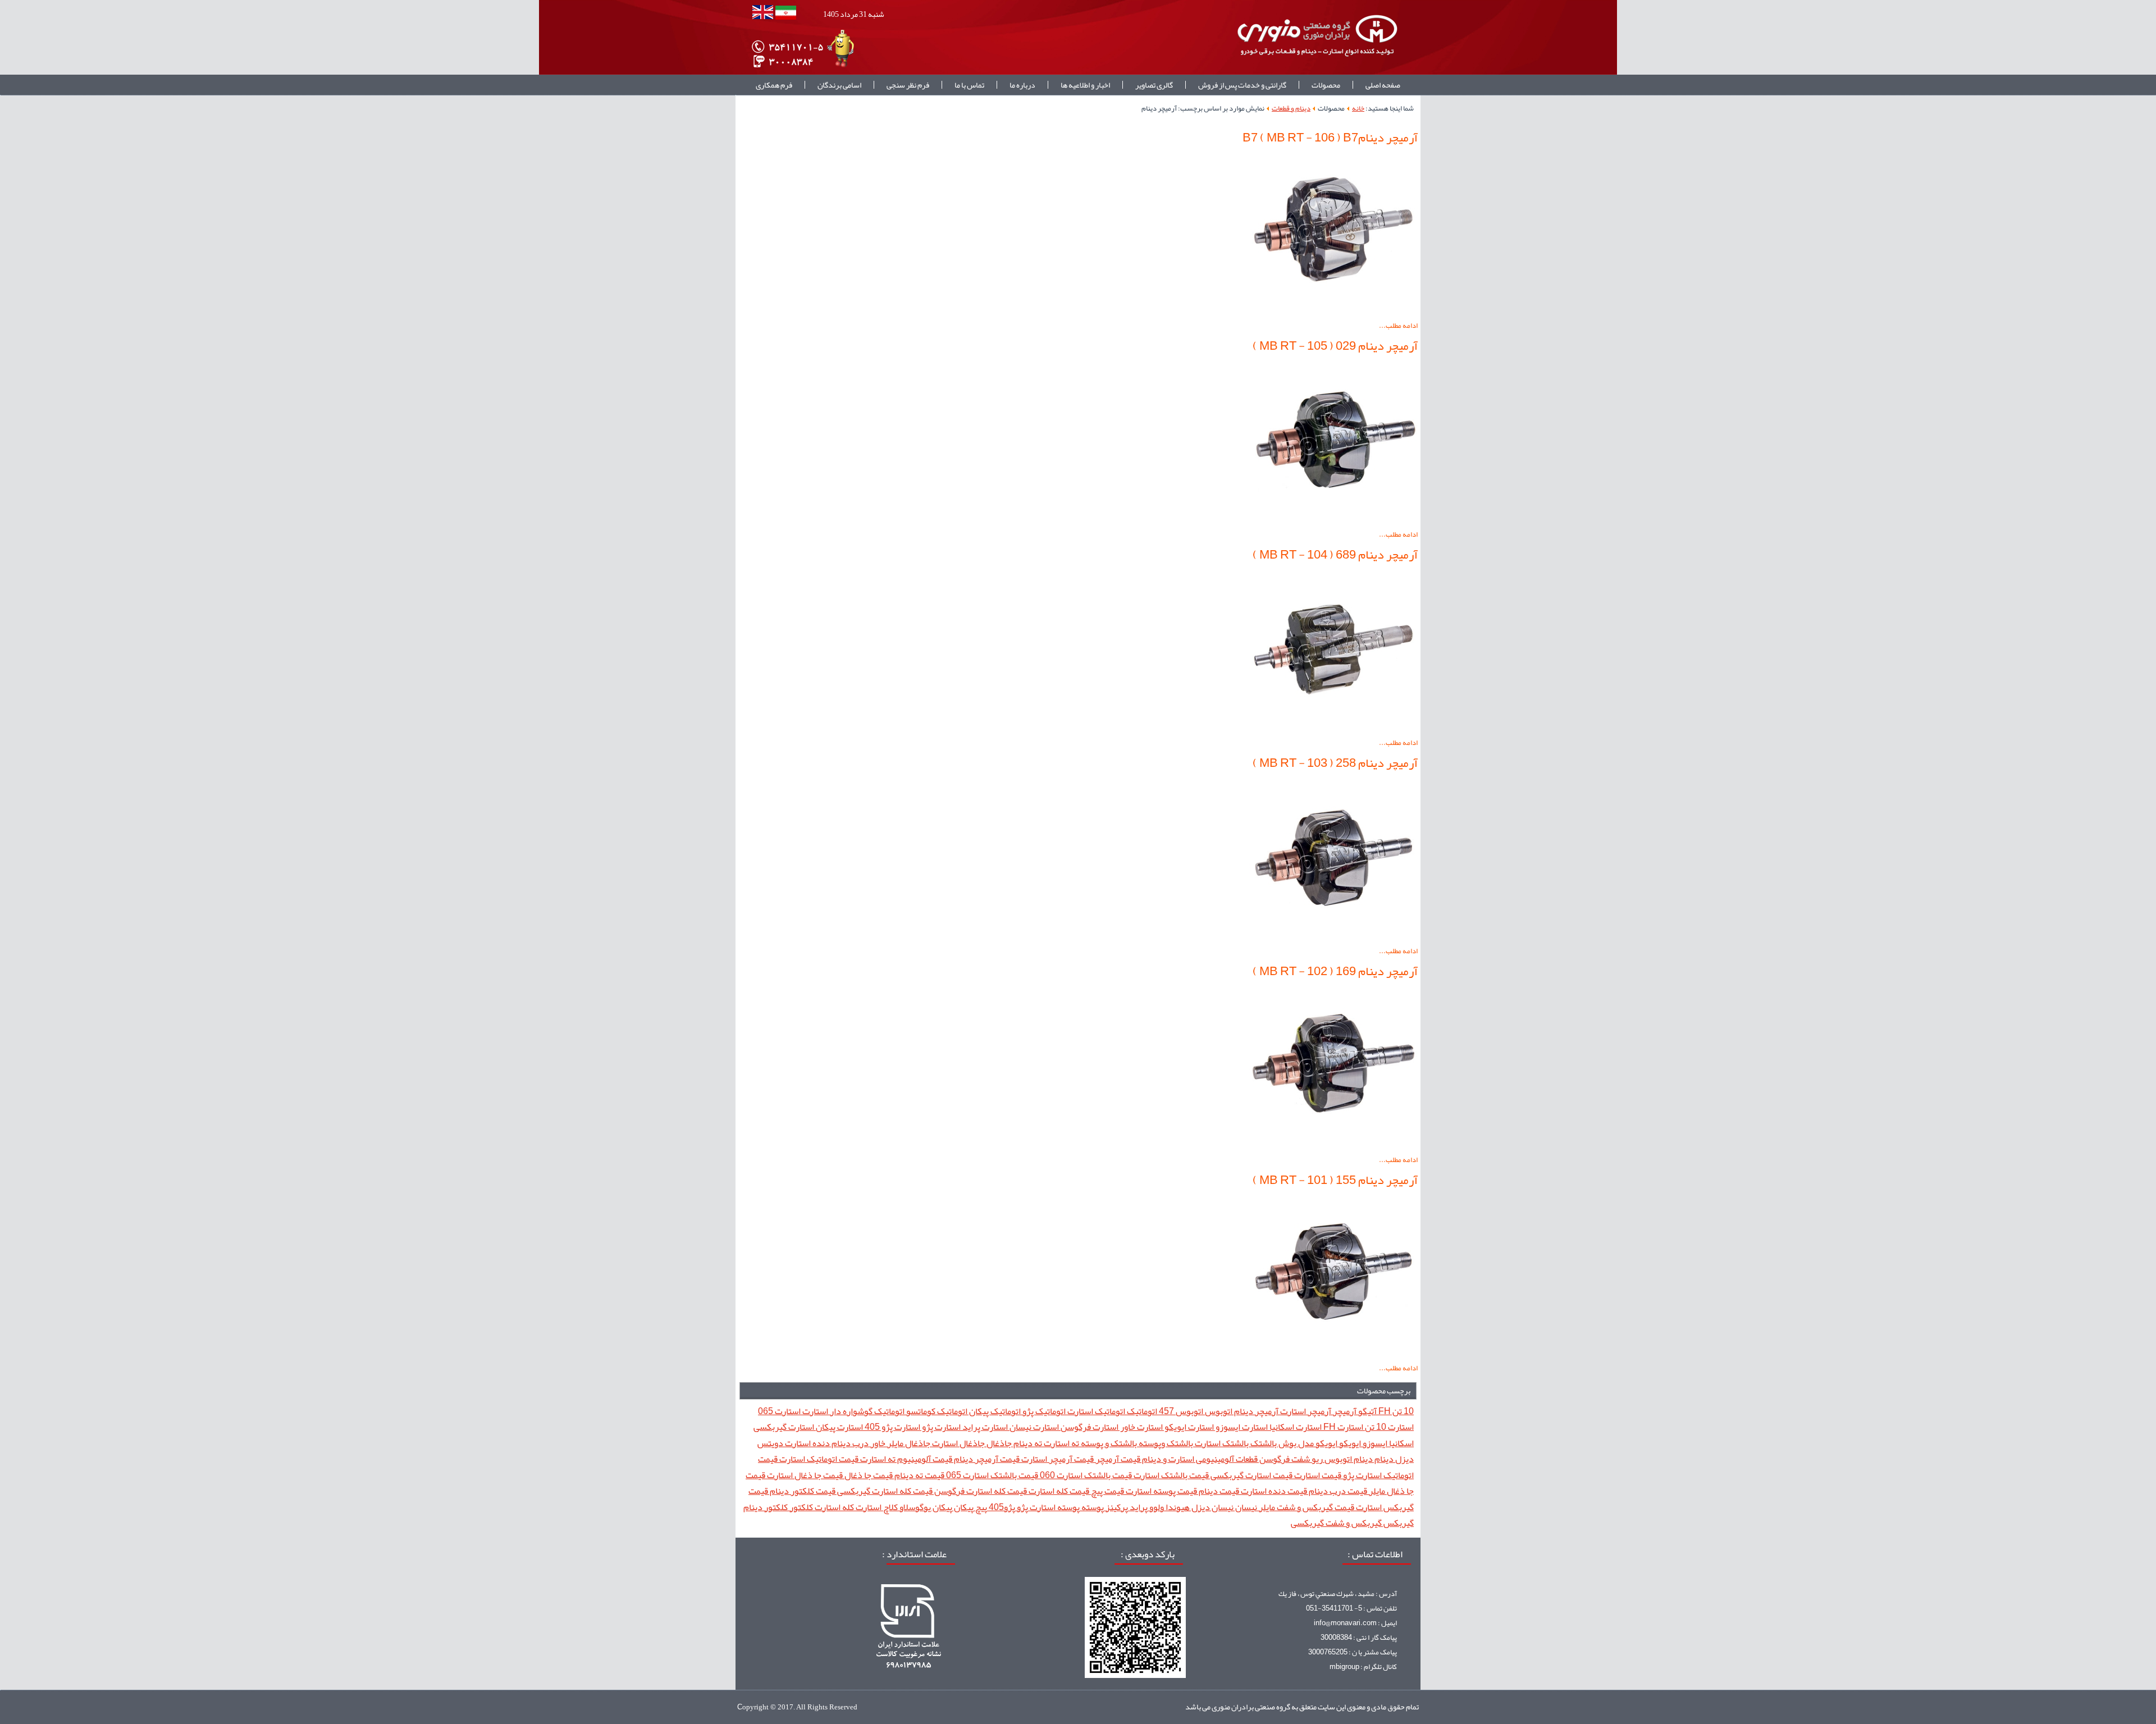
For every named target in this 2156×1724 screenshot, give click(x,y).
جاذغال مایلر (908, 1443)
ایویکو (1349, 1443)
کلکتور (800, 1507)
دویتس (770, 1443)
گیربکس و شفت (1353, 1523)
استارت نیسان (1033, 1427)
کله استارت (833, 1507)
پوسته (1092, 1507)
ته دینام (1027, 1443)
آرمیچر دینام (1255, 1411)
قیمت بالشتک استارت (1170, 1475)
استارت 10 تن (1388, 1427)
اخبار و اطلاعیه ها (1085, 85)
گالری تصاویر (1154, 85)
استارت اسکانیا (1295, 1427)
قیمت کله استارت (1058, 1491)
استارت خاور (1141, 1427)
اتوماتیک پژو (1043, 1411)
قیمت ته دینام (919, 1475)
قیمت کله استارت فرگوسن (980, 1491)
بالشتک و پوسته (1108, 1443)
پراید (1138, 1507)
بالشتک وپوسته (1165, 1443)
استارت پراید (984, 1427)
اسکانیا (1401, 1443)
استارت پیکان (839, 1427)
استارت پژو (940, 1427)
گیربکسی (1307, 1523)
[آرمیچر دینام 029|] (1333, 520)
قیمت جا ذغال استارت (804, 1475)
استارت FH (1342, 1427)
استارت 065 (779, 1411)
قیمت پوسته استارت (1161, 1491)
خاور (877, 1443)
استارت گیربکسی (784, 1427)
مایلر (1266, 1507)
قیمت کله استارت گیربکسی (884, 1491)
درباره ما (1022, 85)
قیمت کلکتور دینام (802, 1491)
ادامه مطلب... (1398, 326)
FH (1384, 1411)
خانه (1358, 108)
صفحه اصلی (1383, 85)
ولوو (1156, 1507)
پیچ (980, 1507)
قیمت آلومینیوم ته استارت (905, 1459)
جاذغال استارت (958, 1443)
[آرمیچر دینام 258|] (1333, 936)
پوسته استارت (1054, 1507)
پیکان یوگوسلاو (925, 1507)
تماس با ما (969, 85)
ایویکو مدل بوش (1307, 1443)
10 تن (1402, 1411)
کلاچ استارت (876, 1507)
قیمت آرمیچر (1117, 1459)
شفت (1300, 1459)
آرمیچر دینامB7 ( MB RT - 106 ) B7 (1330, 138)
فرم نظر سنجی (908, 85)
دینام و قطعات (1291, 108)
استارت (814, 1411)
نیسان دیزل (1212, 1507)
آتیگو (1367, 1411)
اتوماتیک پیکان (994, 1411)
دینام (1383, 1459)
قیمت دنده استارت (1273, 1491)
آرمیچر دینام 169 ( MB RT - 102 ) (1335, 971)
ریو (1316, 1459)
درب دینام (849, 1443)
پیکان (963, 1507)
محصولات (1326, 85)
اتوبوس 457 (1180, 1411)
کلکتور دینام (766, 1507)
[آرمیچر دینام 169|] (1333, 1145)
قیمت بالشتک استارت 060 (1085, 1475)
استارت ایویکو (1188, 1427)
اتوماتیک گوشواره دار (866, 1411)
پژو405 (1001, 1507)
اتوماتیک (1141, 1411)
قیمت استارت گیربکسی (1251, 1475)
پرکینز (1116, 1507)
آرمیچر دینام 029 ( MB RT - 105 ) (1335, 346)
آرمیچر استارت (1305, 1411)
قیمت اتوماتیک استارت (818, 1459)
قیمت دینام (1218, 1491)
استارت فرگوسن (1089, 1427)
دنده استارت (807, 1443)
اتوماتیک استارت (1095, 1411)
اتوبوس (1218, 1411)
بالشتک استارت (1221, 1443)
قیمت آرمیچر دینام (986, 1459)
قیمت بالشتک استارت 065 (991, 1475)
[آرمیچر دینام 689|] (1333, 728)
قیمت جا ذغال (868, 1475)
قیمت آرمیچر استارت (1057, 1459)
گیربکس (1398, 1523)
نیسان (1245, 1507)
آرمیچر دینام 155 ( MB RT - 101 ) (1335, 1180)
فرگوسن (1274, 1459)
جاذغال (998, 1443)
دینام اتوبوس (1348, 1459)
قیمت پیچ (1107, 1491)
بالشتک (1263, 1443)
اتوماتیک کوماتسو (936, 1411)
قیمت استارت (1317, 1475)
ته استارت (1061, 1443)
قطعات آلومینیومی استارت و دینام (1199, 1459)
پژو (1022, 1507)
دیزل (1404, 1459)
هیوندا (1177, 1507)
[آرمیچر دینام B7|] (1333, 311)
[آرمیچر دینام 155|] (1333, 1353)
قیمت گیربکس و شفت (1315, 1507)
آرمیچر (1344, 1411)
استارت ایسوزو (1241, 1427)
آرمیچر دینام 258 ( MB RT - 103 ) (1335, 763)
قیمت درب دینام (1337, 1491)
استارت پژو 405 (892, 1427)
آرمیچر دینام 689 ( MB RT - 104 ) (1335, 555)
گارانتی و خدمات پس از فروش (1242, 85)
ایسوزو (1374, 1443)
